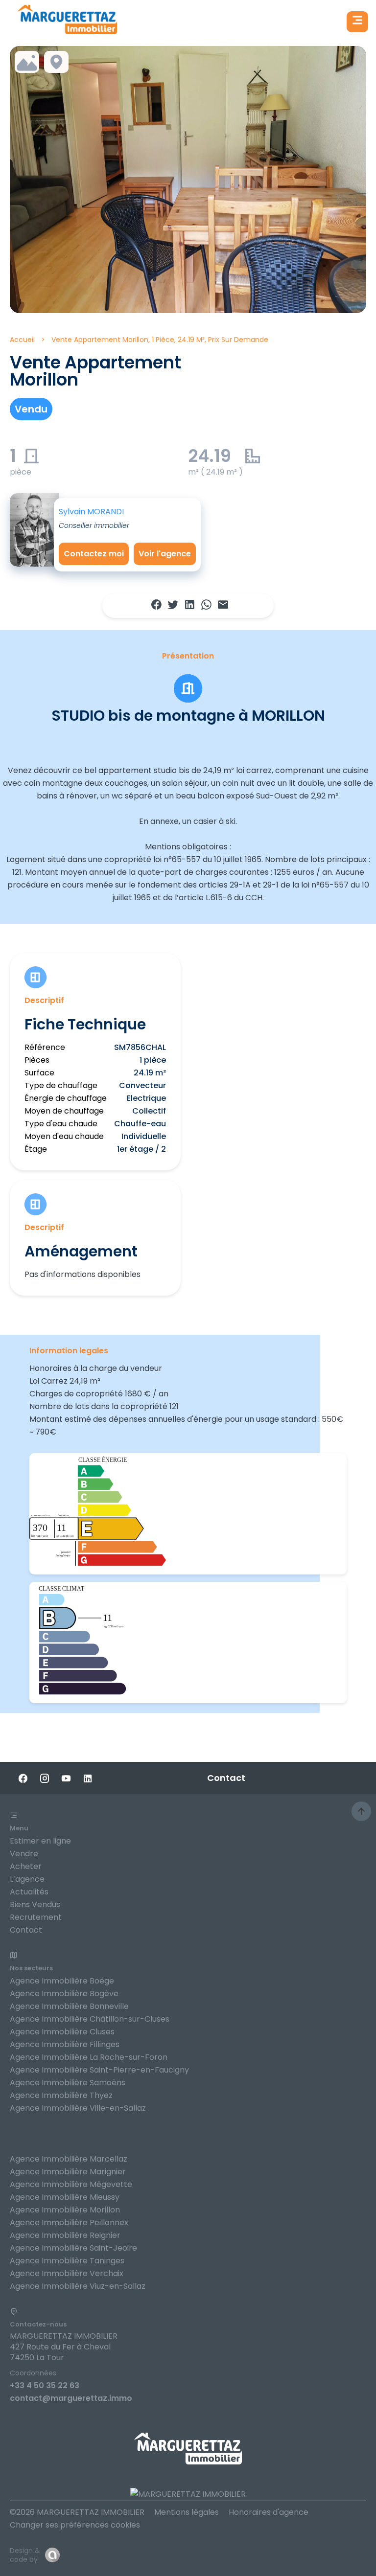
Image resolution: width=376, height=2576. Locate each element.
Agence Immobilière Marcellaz (69, 2159)
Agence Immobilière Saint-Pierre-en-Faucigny (99, 2070)
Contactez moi (94, 554)
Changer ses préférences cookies (75, 2525)
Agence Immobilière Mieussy (65, 2197)
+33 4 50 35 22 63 (45, 2385)
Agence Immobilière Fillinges (65, 2044)
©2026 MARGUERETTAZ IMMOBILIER (77, 2512)
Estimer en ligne (40, 1841)
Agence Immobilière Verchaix (67, 2273)
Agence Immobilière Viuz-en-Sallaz (78, 2286)
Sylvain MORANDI (91, 512)
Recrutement (36, 1917)
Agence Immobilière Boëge (62, 1981)
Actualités (29, 1892)
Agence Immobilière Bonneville (69, 2006)
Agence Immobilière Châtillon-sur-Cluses (90, 2019)
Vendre (24, 1854)
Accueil (22, 340)
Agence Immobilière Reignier (65, 2235)
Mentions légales (187, 2512)
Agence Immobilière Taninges (67, 2261)
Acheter (26, 1866)
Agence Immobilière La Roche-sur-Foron (89, 2057)
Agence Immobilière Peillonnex (69, 2223)
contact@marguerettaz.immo (71, 2398)
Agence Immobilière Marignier (68, 2172)
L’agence (27, 1879)
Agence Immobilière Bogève (64, 1994)
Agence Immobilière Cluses (62, 2032)
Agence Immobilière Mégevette (71, 2184)
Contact (26, 1930)
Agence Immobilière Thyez (61, 2095)
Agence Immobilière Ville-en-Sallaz (78, 2108)
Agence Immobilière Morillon (65, 2210)
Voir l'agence (165, 554)
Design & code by (25, 2555)
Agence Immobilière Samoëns (68, 2083)
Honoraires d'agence (269, 2512)
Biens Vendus (35, 1904)
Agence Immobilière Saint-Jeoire (73, 2248)
